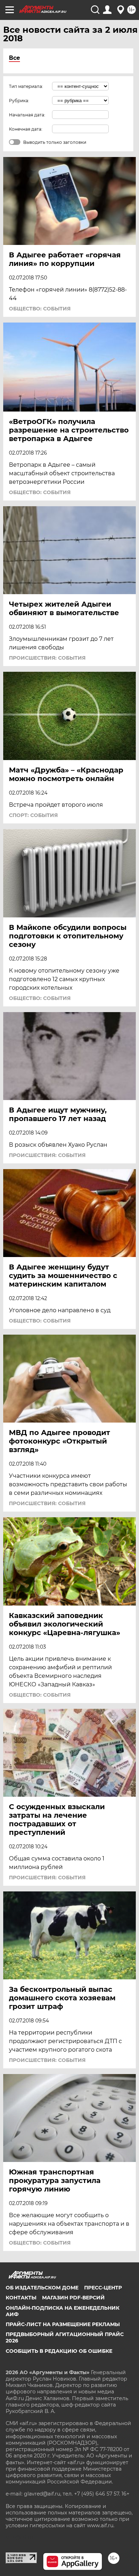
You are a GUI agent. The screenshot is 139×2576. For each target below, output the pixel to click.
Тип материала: (26, 86)
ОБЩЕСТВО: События (40, 309)
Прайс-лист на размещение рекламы (63, 2324)
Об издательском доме (42, 2288)
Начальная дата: (27, 115)
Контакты (21, 2298)
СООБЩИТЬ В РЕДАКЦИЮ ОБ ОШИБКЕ (59, 2351)
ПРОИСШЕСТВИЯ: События (47, 658)
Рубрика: (19, 101)
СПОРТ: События (33, 815)
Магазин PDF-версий (73, 2298)
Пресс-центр (103, 2288)
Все (14, 58)
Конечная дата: (26, 129)
